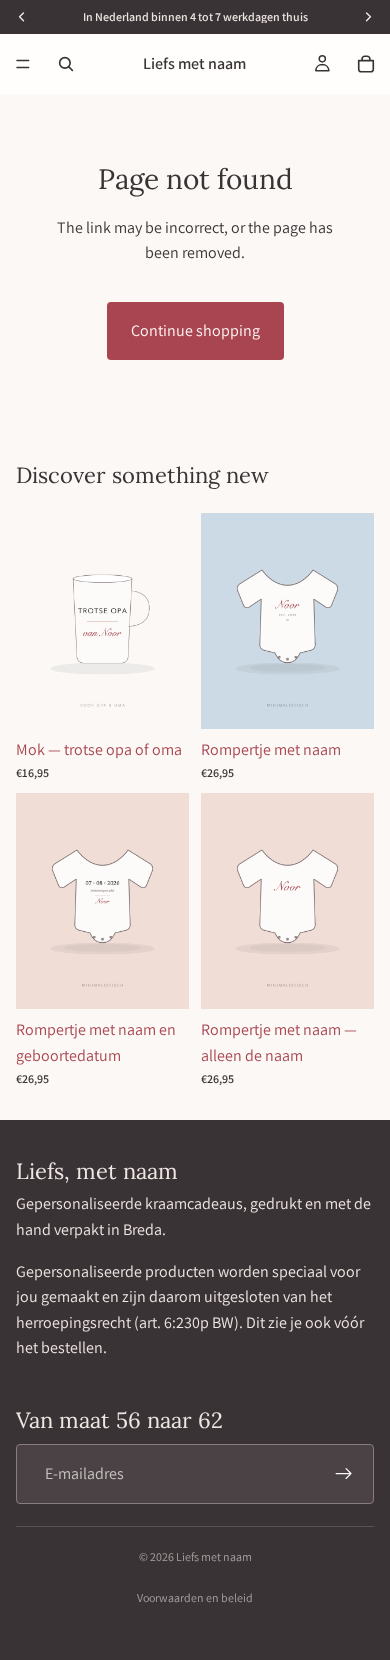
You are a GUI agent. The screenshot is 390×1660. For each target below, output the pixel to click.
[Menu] (23, 64)
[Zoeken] (66, 64)
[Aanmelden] (344, 1474)
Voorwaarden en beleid (195, 1597)
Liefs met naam (214, 1556)
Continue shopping (195, 330)
